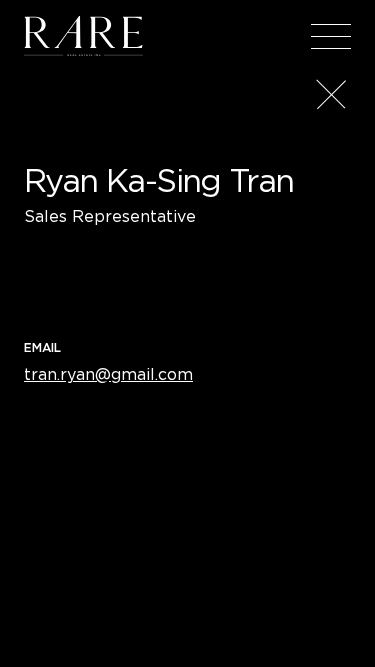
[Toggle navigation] (331, 36)
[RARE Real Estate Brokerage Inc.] (83, 36)
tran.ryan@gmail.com (108, 374)
